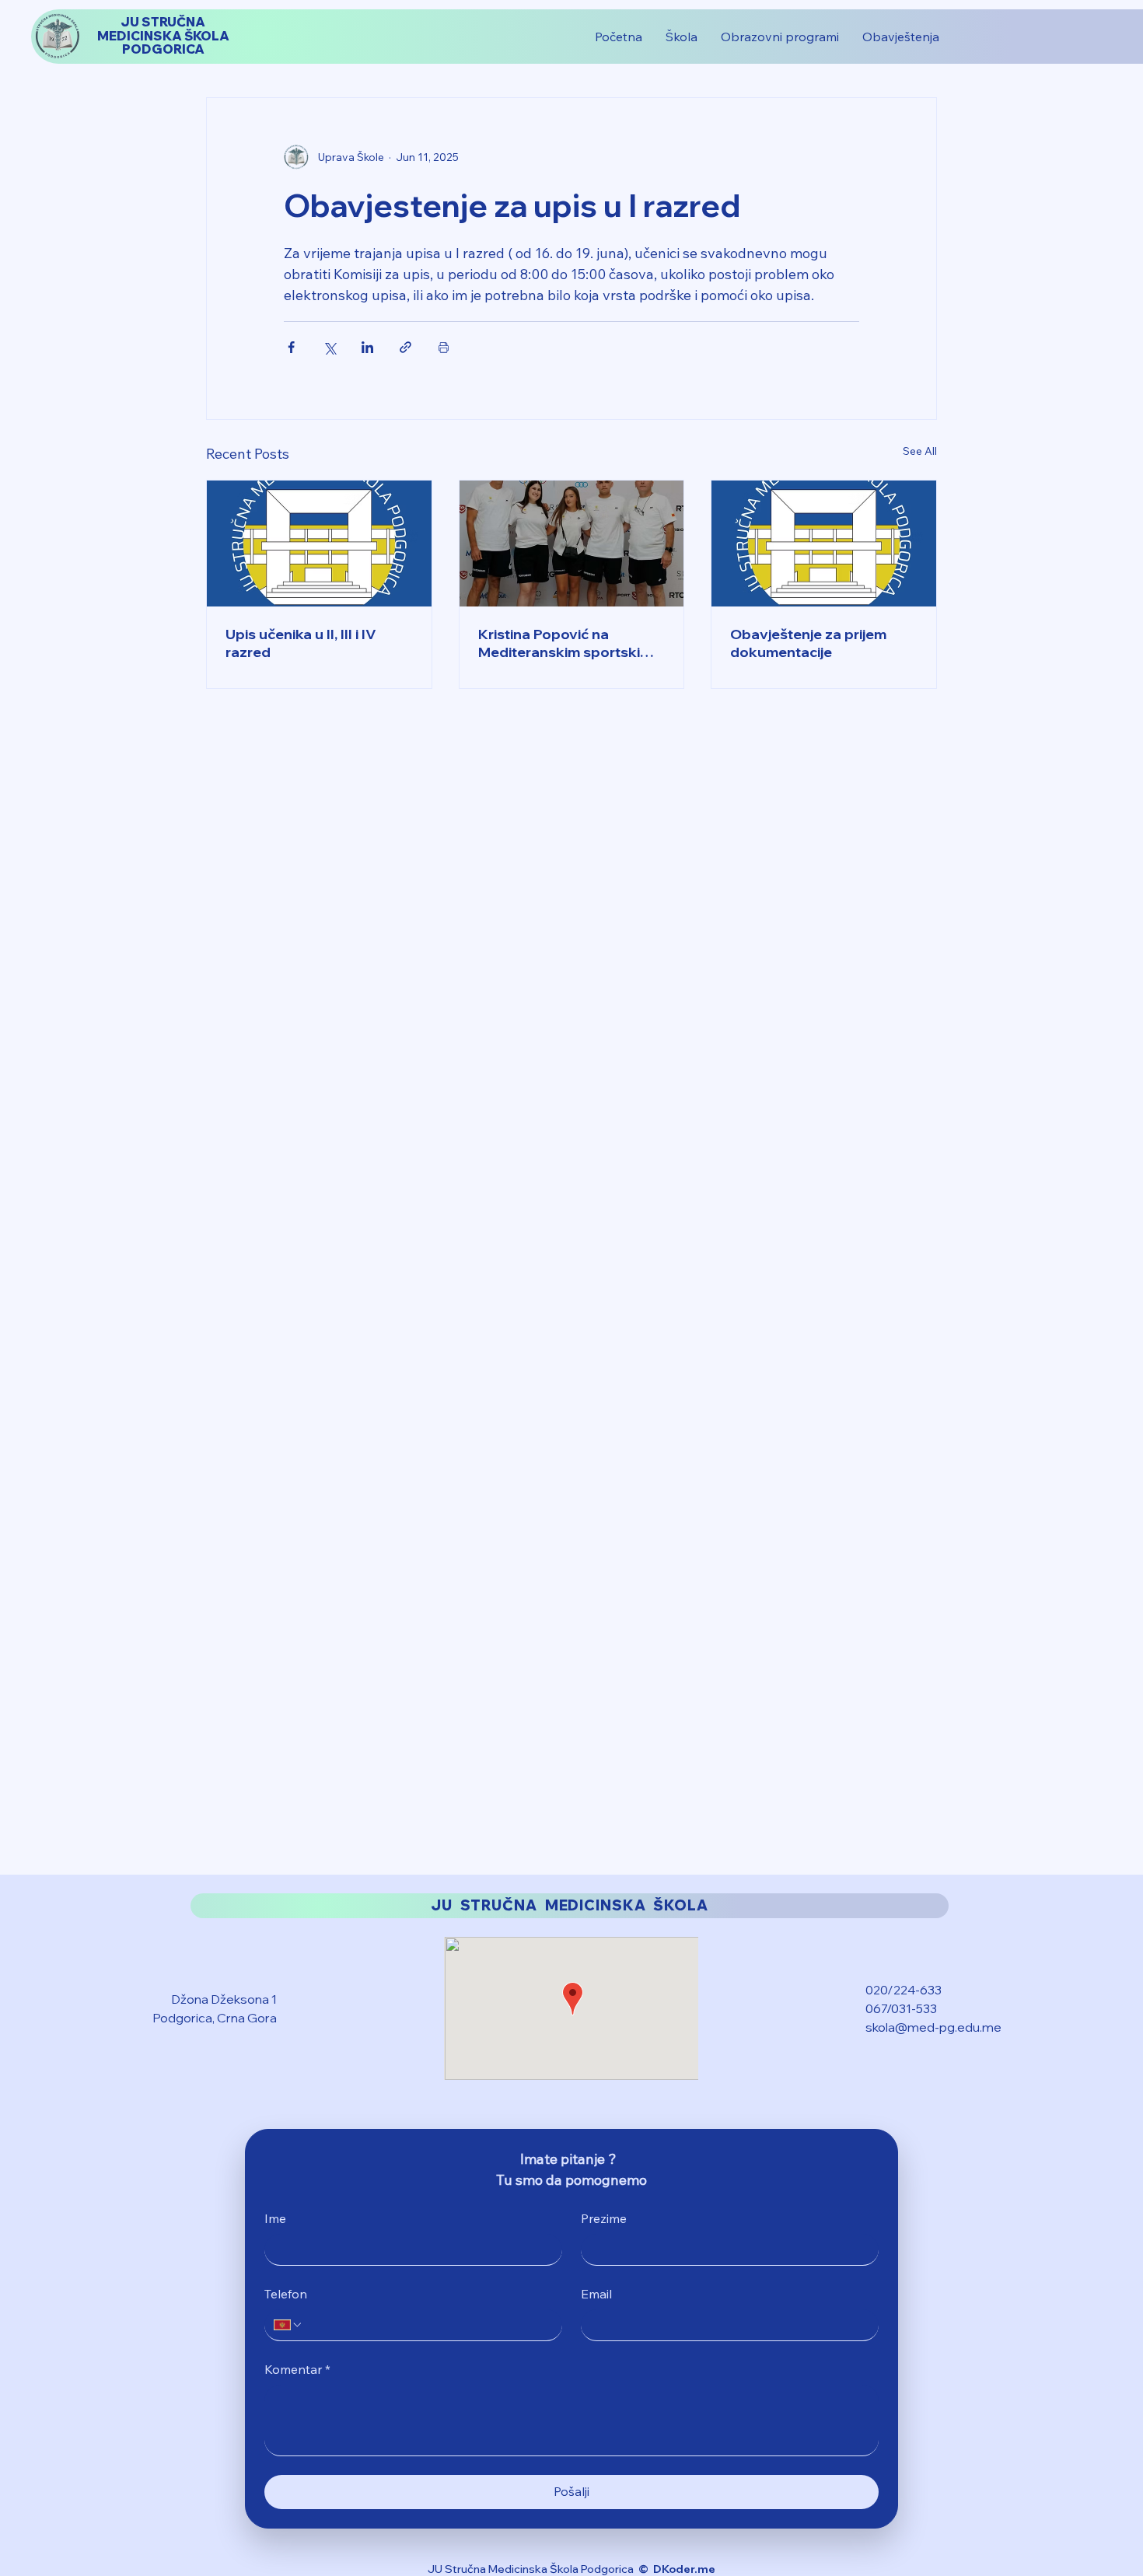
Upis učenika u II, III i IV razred (301, 643)
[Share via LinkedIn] (367, 347)
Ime (275, 2218)
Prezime (604, 2218)
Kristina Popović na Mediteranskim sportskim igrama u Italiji (565, 643)
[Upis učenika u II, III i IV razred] (319, 544)
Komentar (297, 2369)
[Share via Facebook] (291, 347)
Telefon (286, 2294)
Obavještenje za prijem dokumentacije (808, 643)
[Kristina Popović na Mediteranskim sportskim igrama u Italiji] (572, 544)
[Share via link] (405, 347)
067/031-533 (901, 2008)
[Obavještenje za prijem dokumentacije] (824, 544)
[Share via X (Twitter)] (329, 347)
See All (920, 451)
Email (596, 2294)
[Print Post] (444, 347)
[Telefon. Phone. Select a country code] (288, 2325)
